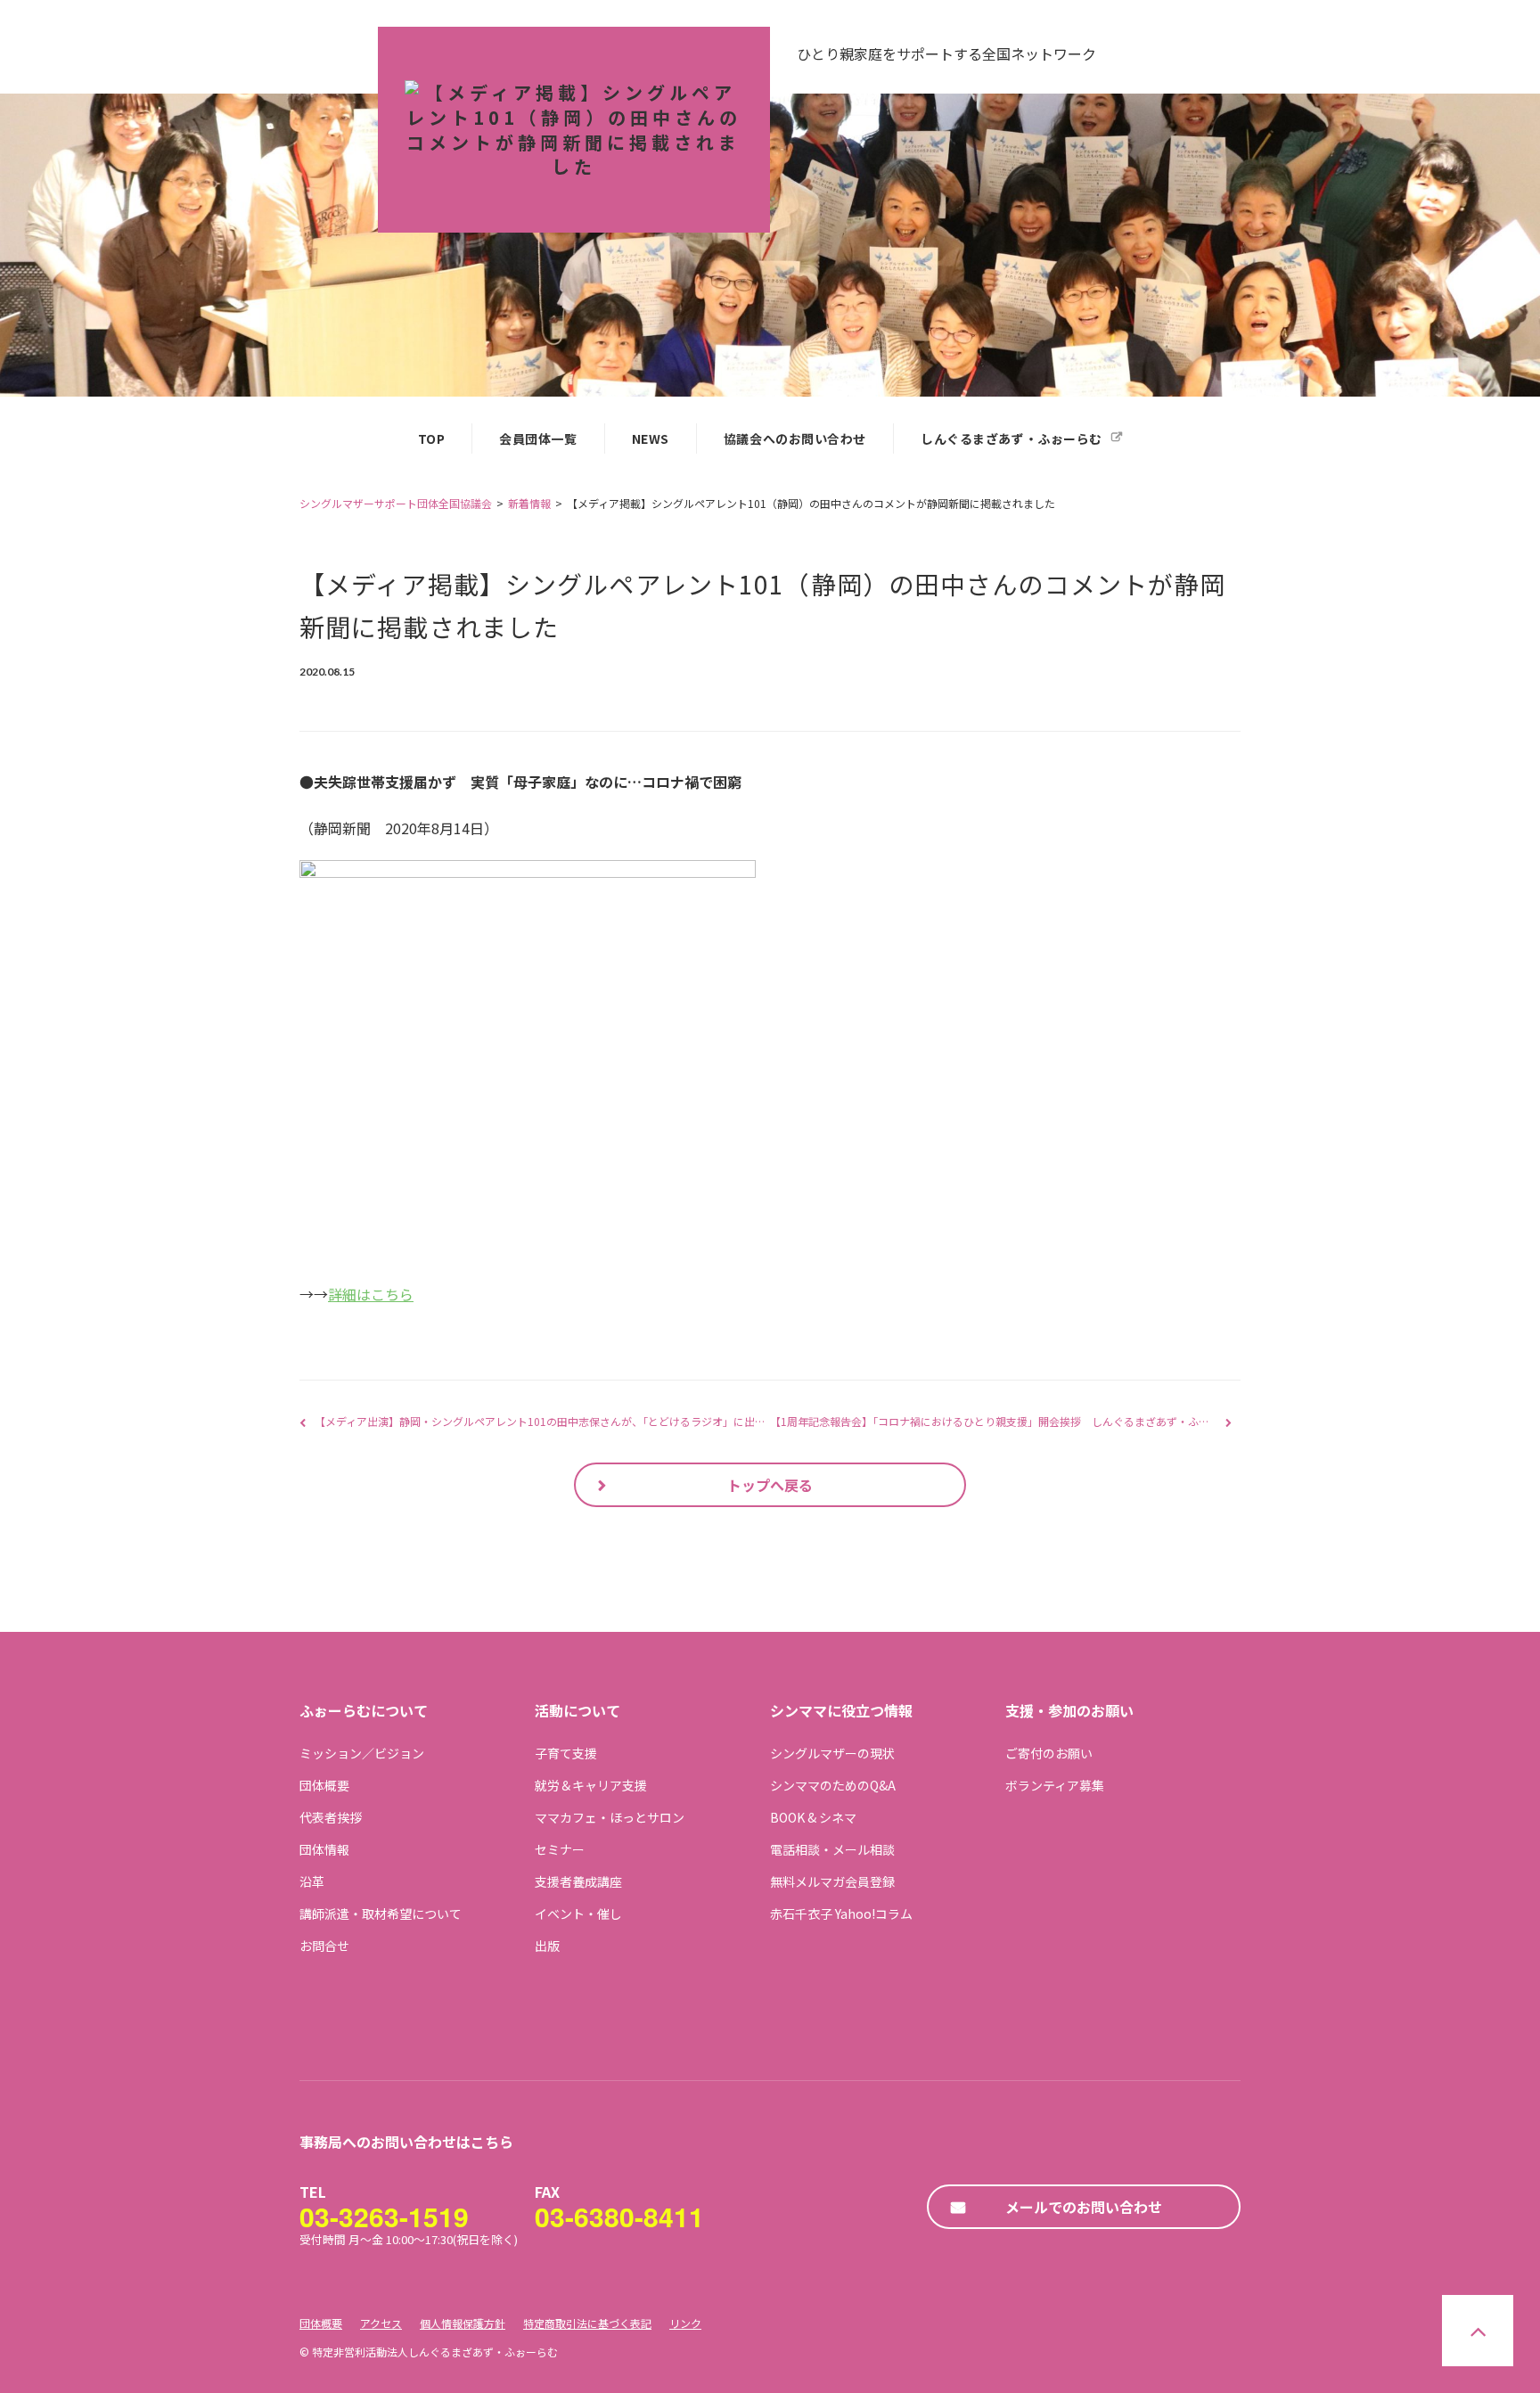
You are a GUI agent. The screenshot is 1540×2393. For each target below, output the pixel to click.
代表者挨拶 (331, 1817)
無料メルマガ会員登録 (832, 1881)
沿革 (312, 1881)
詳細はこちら (371, 1294)
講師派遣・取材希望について (381, 1914)
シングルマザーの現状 (832, 1753)
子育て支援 (566, 1753)
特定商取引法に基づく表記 (587, 2323)
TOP (432, 438)
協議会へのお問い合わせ (795, 438)
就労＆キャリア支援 (591, 1785)
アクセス (381, 2323)
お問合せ (324, 1946)
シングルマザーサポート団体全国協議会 (396, 503)
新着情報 (529, 503)
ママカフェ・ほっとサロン (610, 1817)
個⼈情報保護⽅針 (463, 2323)
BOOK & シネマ (813, 1817)
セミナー (560, 1849)
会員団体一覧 (538, 438)
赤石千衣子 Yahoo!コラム (841, 1914)
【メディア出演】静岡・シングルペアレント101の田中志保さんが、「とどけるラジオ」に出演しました (561, 1421)
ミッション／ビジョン (362, 1753)
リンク (685, 2323)
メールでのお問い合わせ (1084, 2207)
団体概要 (324, 1785)
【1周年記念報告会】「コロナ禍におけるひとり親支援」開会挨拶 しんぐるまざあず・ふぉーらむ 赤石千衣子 (1034, 1421)
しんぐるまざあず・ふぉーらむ (1012, 438)
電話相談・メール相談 (832, 1849)
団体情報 (324, 1849)
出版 (547, 1946)
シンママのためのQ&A (833, 1785)
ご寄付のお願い (1049, 1753)
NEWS (651, 438)
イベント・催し (578, 1914)
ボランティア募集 (1055, 1785)
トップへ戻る (770, 1485)
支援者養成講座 (578, 1881)
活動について (577, 1710)
